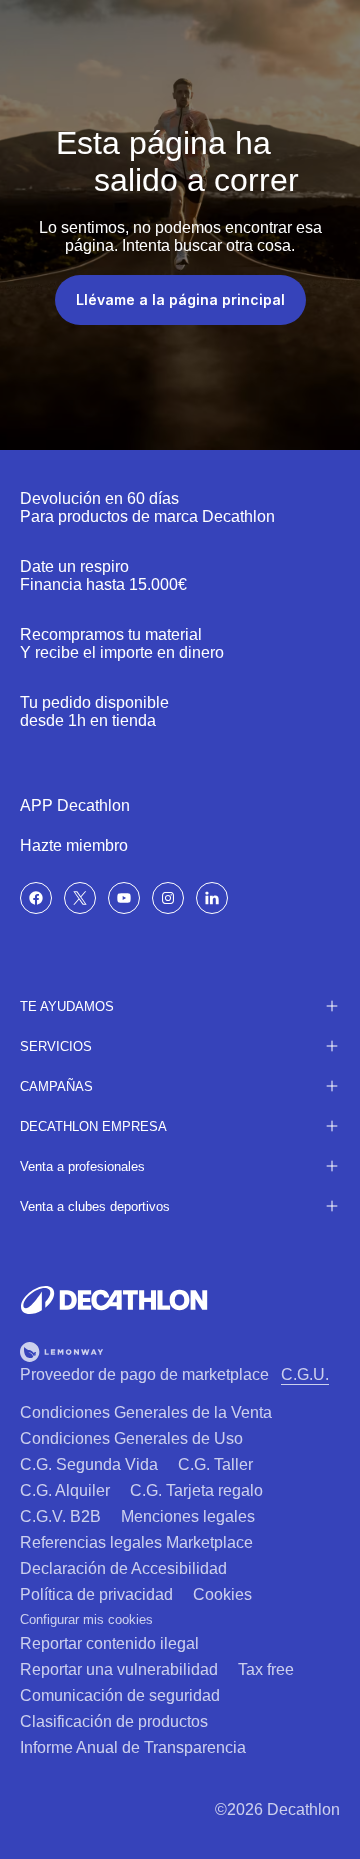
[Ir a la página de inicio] (114, 1300)
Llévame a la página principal (180, 299)
